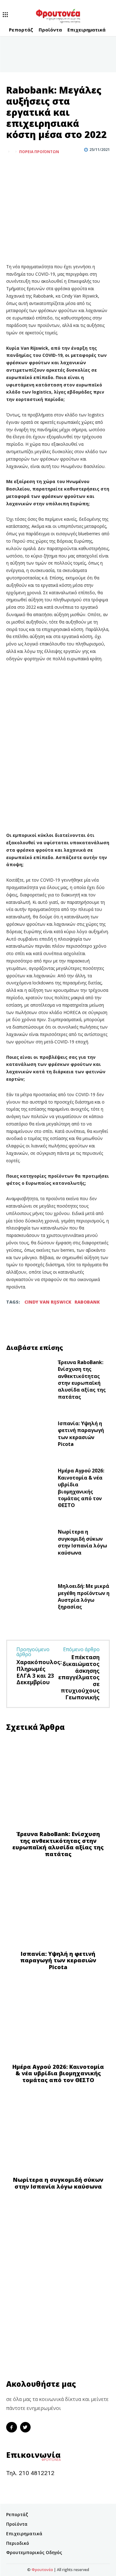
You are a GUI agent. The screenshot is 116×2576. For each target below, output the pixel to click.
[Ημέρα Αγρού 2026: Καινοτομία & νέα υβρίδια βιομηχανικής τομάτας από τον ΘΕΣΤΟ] (30, 1490)
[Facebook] (12, 167)
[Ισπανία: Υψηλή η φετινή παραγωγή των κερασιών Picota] (30, 1435)
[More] (41, 167)
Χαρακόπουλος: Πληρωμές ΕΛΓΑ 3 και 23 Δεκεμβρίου (39, 1672)
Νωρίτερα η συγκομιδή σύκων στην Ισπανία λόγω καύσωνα (82, 1542)
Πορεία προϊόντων (39, 152)
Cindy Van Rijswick (48, 1302)
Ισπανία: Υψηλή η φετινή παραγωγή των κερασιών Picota (81, 1434)
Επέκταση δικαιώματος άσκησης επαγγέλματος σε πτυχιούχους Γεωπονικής (79, 1677)
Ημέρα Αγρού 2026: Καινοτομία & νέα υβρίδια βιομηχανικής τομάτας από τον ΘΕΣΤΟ (81, 1488)
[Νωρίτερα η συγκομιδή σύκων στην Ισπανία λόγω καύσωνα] (30, 1544)
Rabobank (87, 1302)
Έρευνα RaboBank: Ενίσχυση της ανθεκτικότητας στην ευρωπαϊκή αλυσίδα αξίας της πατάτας (82, 1380)
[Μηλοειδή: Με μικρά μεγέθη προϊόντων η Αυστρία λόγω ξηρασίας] (30, 1598)
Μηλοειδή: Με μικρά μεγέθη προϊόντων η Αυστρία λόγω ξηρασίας (84, 1596)
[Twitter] (27, 167)
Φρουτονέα (42, 2570)
